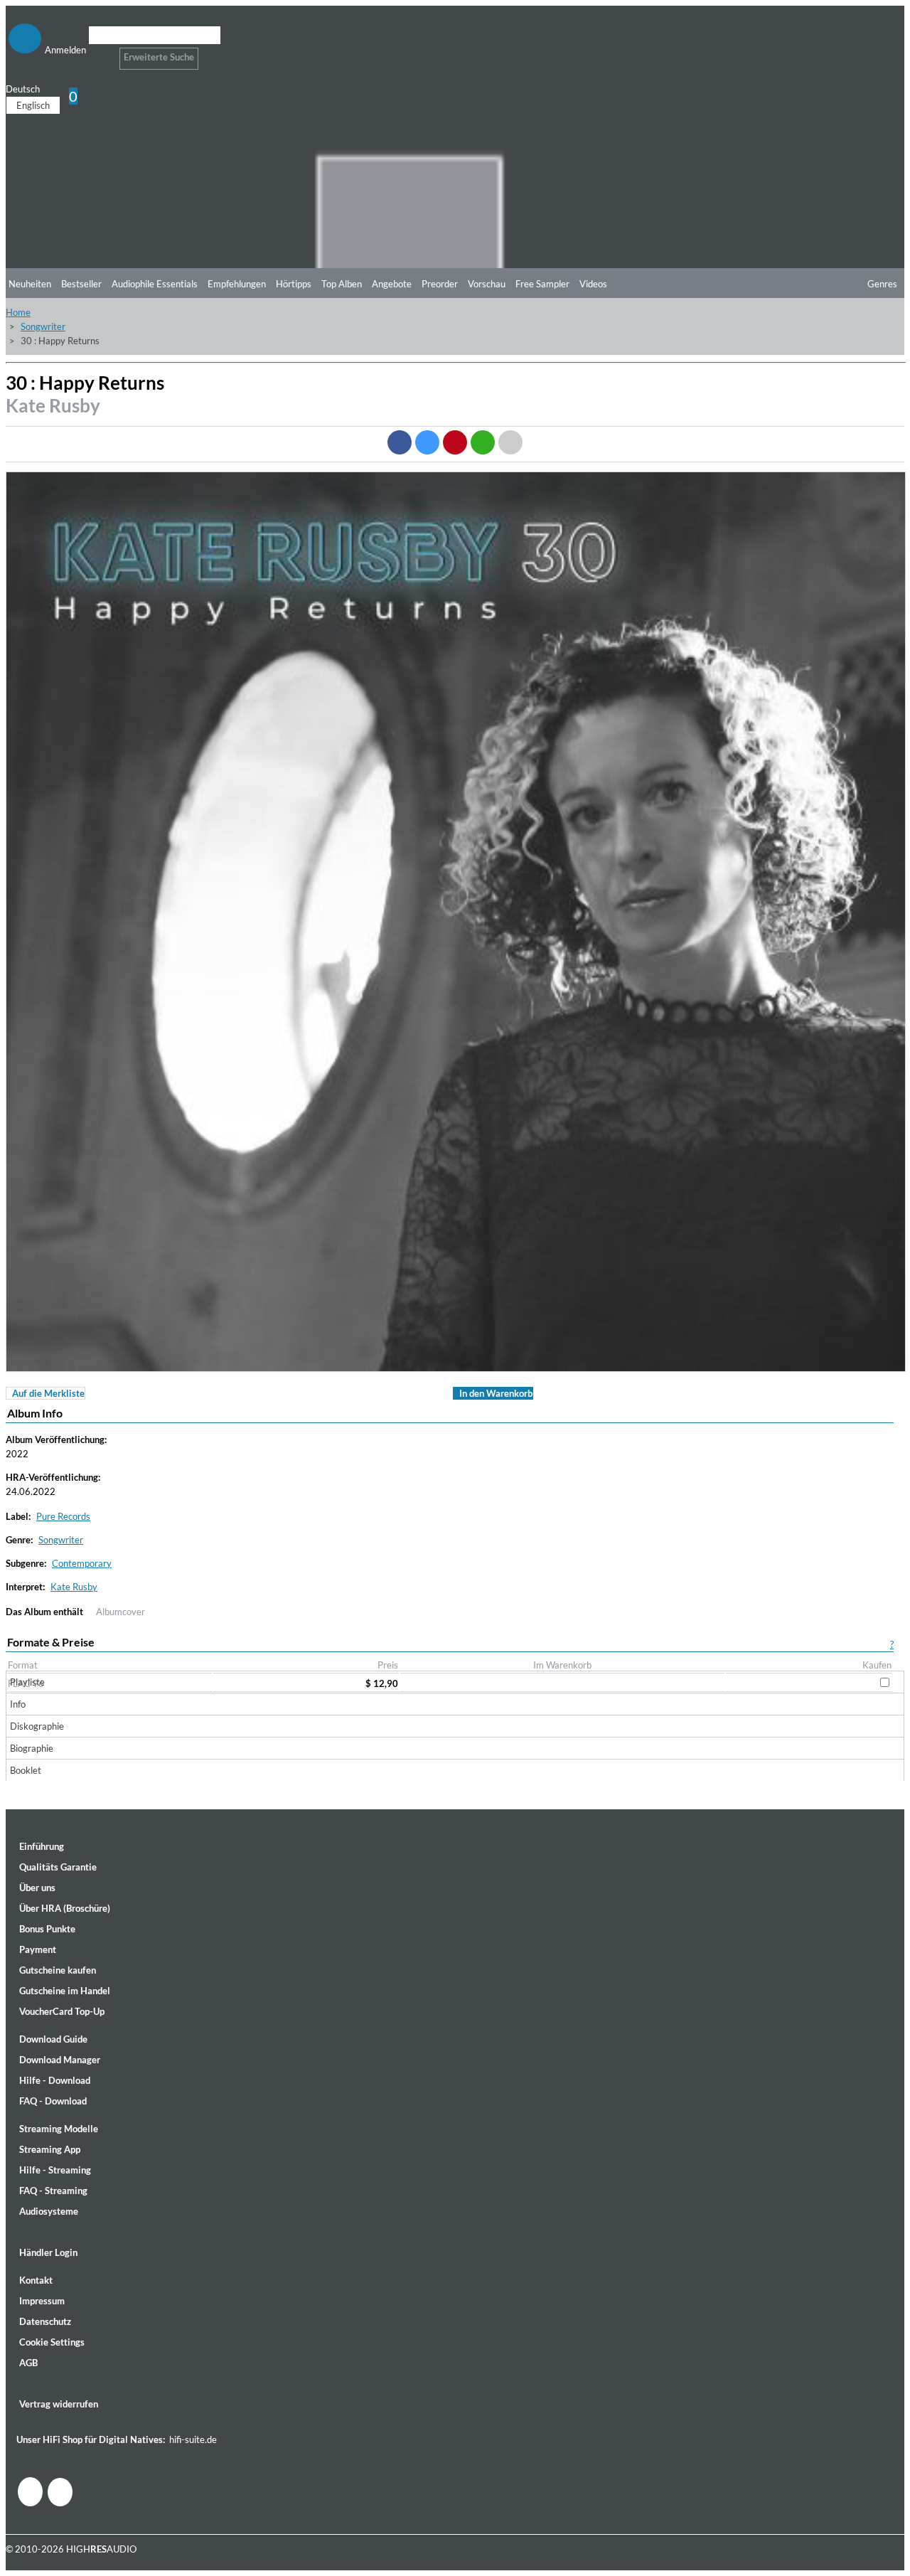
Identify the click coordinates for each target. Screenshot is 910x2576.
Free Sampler (542, 284)
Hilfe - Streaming (55, 2170)
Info (18, 1704)
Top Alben (342, 284)
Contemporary (82, 1563)
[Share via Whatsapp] (483, 442)
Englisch (33, 105)
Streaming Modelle (59, 2129)
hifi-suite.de (193, 2439)
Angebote (392, 284)
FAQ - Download (53, 2101)
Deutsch (23, 89)
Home (18, 312)
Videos (593, 284)
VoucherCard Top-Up (62, 2011)
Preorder (440, 284)
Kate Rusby (53, 405)
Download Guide (53, 2039)
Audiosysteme (49, 2211)
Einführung (42, 1846)
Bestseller (81, 284)
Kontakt (36, 2280)
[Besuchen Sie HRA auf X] (60, 2492)
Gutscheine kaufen (58, 1970)
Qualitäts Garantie (58, 1867)
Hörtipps (294, 284)
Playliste (27, 1682)
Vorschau (487, 284)
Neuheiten (30, 284)
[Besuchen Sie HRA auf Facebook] (30, 2492)
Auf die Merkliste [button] (48, 1393)
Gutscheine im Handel (65, 1991)
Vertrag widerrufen (59, 2404)
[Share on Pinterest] (455, 442)
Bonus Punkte (47, 1929)
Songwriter (43, 326)
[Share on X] (427, 442)
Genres (882, 284)
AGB (28, 2363)
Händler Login (48, 2252)
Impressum (42, 2301)
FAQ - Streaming (53, 2191)
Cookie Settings (52, 2342)
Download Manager (60, 2060)
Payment (38, 1949)
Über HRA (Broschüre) (65, 1908)
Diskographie (37, 1726)
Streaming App (50, 2149)
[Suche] (98, 53)
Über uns (37, 1888)
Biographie (32, 1748)
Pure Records (63, 1516)
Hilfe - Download (55, 2080)
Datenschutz (45, 2321)
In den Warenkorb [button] (496, 1393)
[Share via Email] (510, 442)
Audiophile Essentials (155, 284)
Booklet (26, 1770)
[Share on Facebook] (400, 442)
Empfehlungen (237, 284)
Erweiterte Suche (159, 57)
